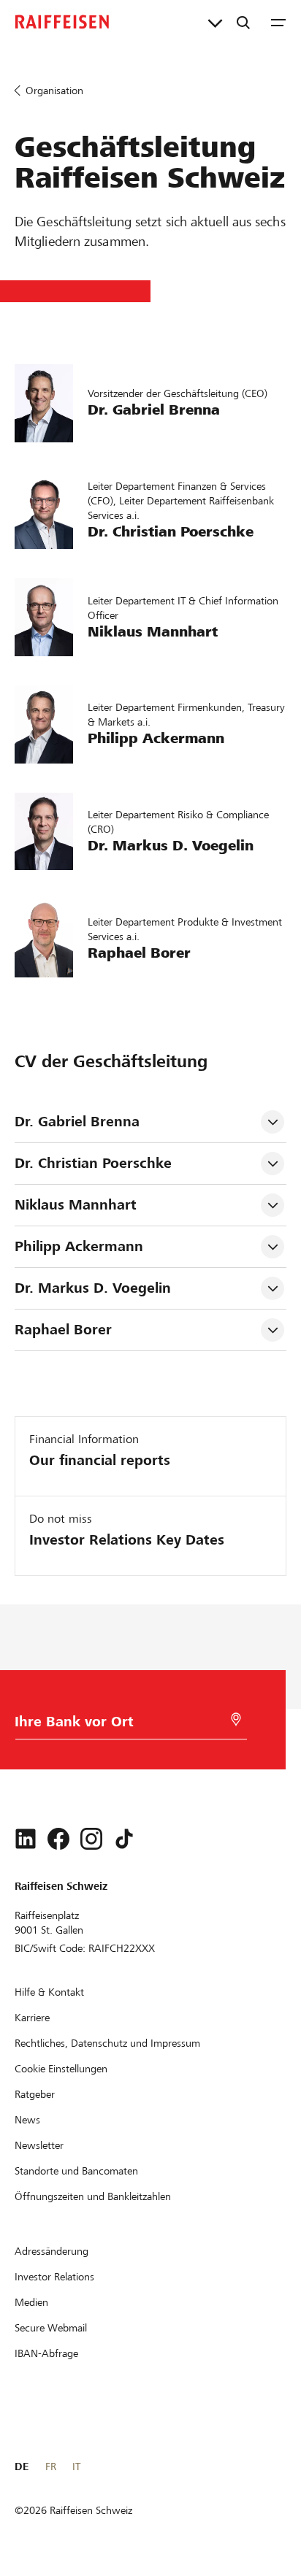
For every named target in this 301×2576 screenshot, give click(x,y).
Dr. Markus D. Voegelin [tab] (93, 1288)
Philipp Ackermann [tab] (79, 1246)
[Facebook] (58, 1839)
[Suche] (243, 22)
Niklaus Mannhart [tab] (76, 1205)
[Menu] (278, 22)
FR (51, 2467)
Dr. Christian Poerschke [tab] (95, 1163)
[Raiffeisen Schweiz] (62, 22)
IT (76, 2467)
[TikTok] (124, 1839)
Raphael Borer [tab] (63, 1330)
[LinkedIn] (26, 1839)
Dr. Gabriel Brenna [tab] (77, 1122)
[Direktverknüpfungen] (215, 22)
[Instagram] (91, 1839)
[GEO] (236, 1719)
